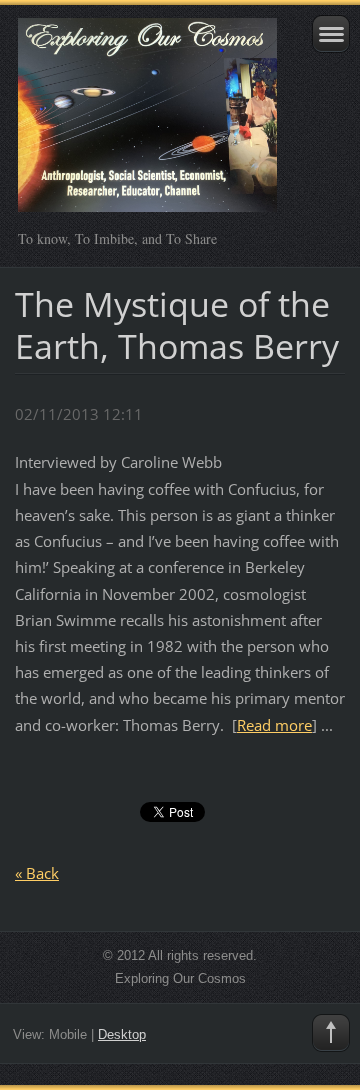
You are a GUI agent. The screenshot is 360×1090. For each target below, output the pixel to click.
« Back (37, 873)
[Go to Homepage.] (147, 124)
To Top (331, 1033)
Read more (274, 725)
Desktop (122, 1034)
